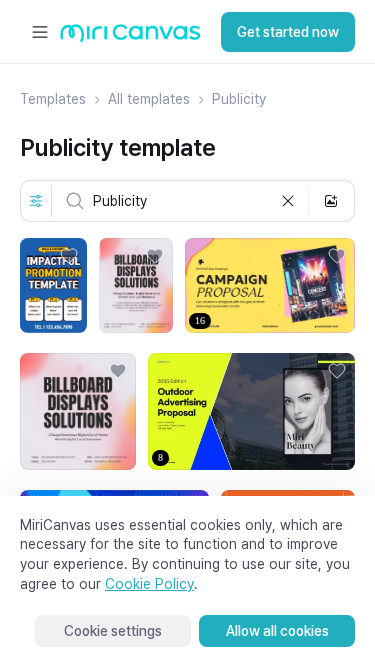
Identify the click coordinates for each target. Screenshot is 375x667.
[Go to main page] (130, 37)
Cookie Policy (149, 584)
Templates (53, 99)
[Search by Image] (331, 201)
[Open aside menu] (40, 32)
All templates (149, 99)
